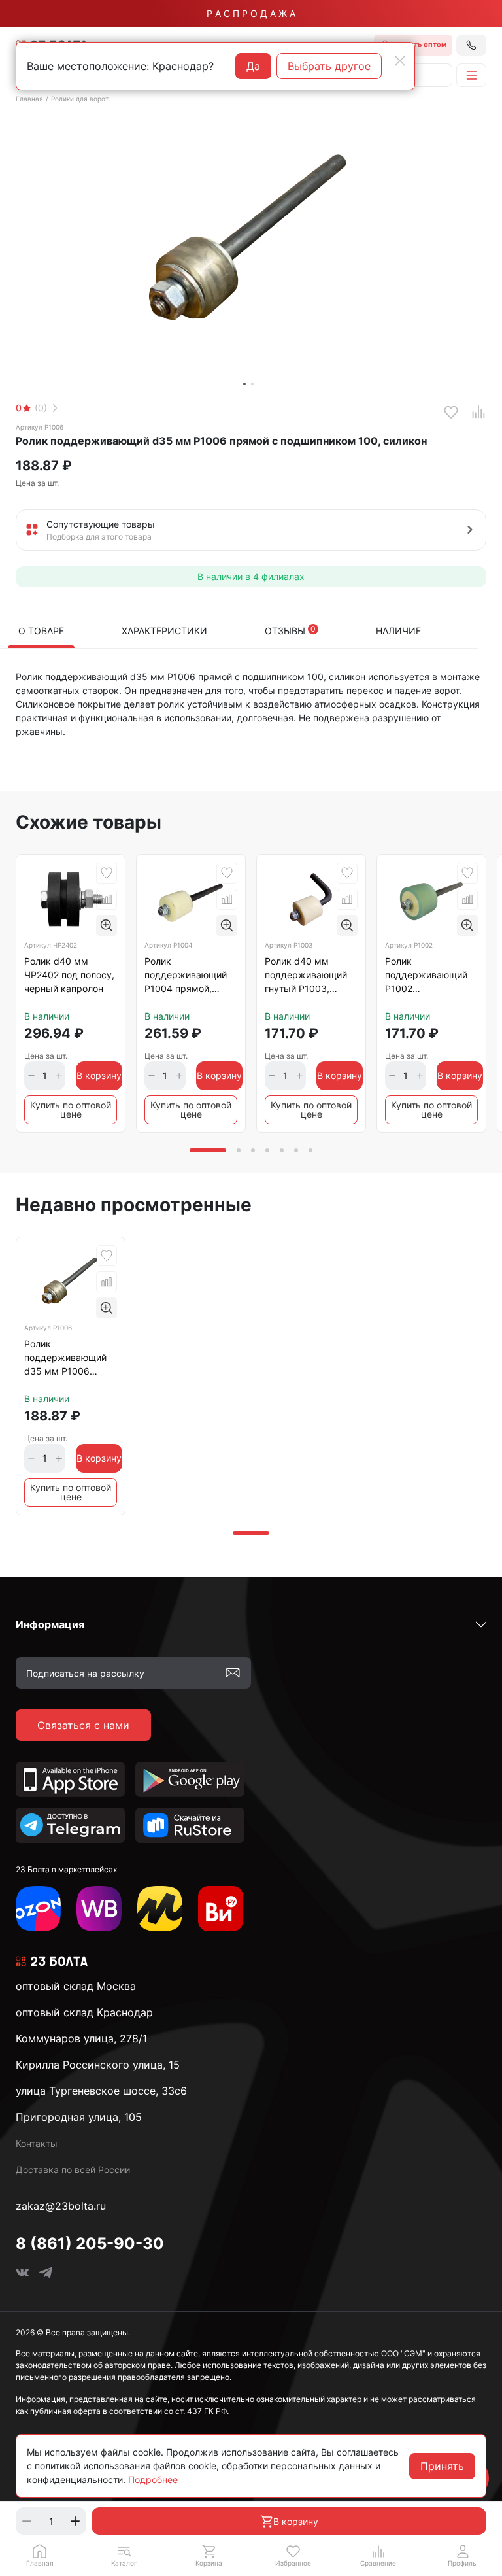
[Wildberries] (99, 1909)
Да (253, 66)
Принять (442, 2466)
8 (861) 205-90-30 (90, 2243)
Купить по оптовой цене (71, 1109)
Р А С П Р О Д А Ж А (251, 13)
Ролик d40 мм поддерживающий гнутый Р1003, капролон (306, 977)
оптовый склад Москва (76, 1986)
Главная (29, 99)
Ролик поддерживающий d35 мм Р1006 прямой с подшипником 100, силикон (66, 1360)
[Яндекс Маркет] (160, 1909)
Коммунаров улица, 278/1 (81, 2038)
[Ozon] (38, 1909)
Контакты (37, 2143)
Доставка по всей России (73, 2170)
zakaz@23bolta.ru (61, 2206)
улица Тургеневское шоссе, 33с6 (101, 2091)
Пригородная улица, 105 (79, 2117)
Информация (50, 1624)
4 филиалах (279, 576)
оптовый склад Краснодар (84, 2012)
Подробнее (153, 2480)
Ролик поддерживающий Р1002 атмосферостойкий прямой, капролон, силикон (428, 977)
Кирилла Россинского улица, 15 (98, 2065)
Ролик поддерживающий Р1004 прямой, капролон (186, 977)
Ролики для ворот (80, 99)
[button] (124, 2555)
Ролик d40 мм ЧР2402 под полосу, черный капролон (69, 975)
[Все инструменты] (221, 1909)
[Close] (400, 61)
